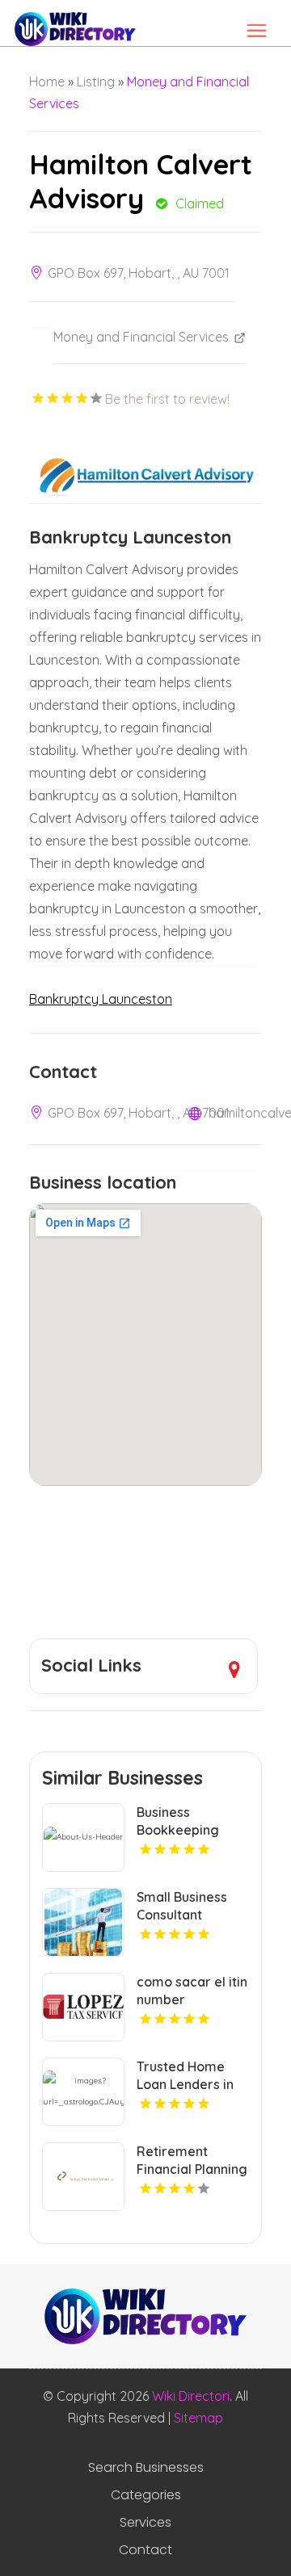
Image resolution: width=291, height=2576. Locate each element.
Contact (145, 2550)
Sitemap (198, 2418)
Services (145, 2523)
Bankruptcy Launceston (101, 999)
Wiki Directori (191, 2396)
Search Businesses (146, 2468)
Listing (96, 82)
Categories (146, 2495)
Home (47, 82)
